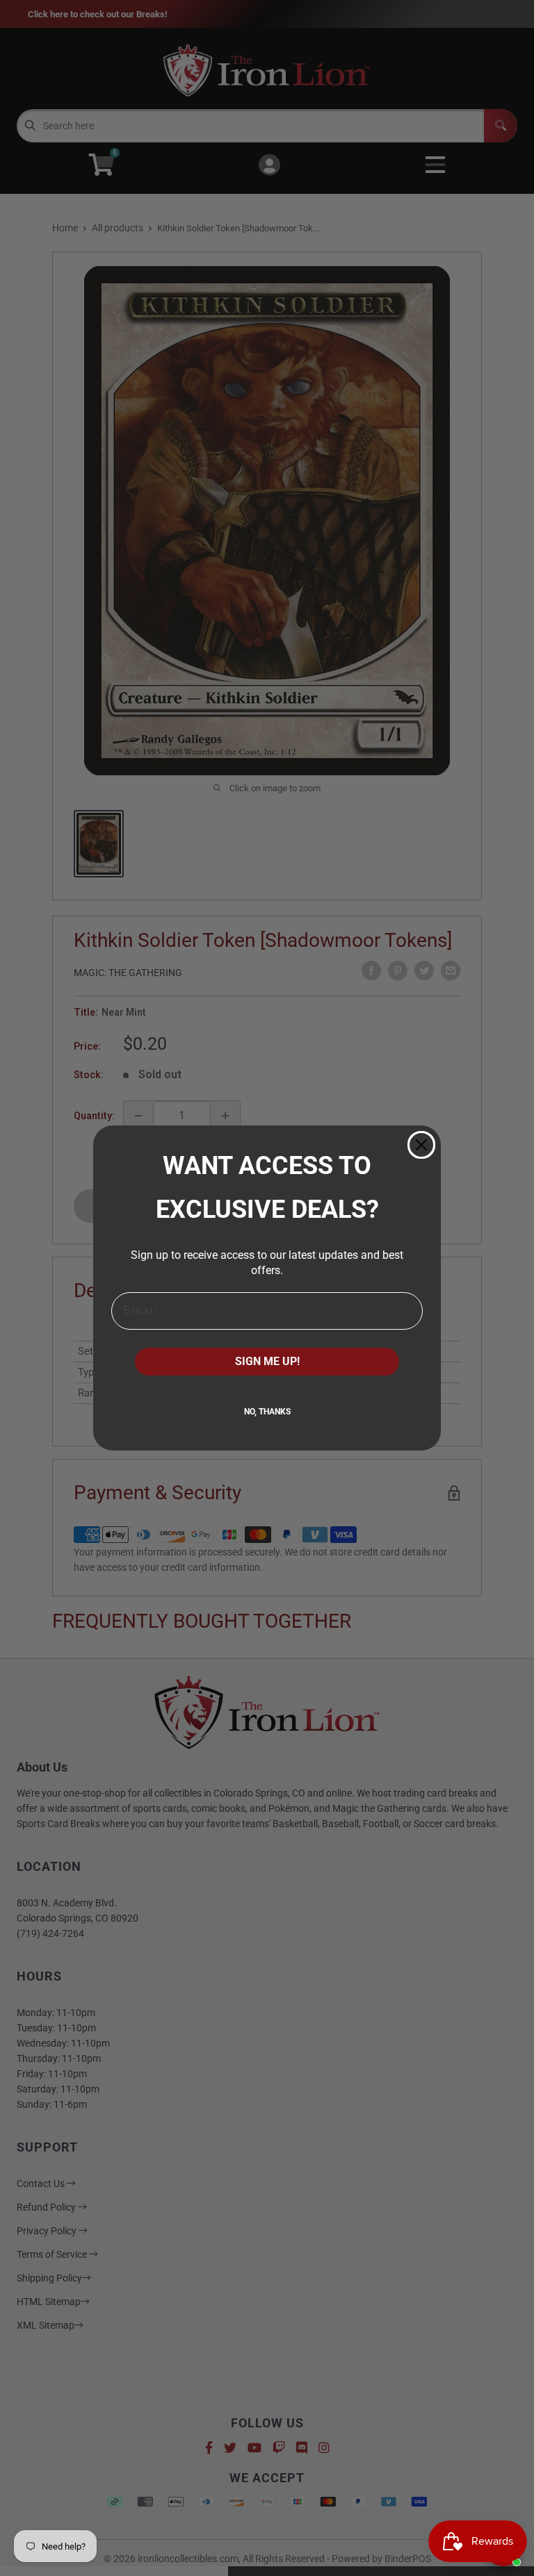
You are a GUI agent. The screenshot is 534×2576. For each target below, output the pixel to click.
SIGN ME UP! (267, 1361)
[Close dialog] (421, 1145)
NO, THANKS (267, 1412)
